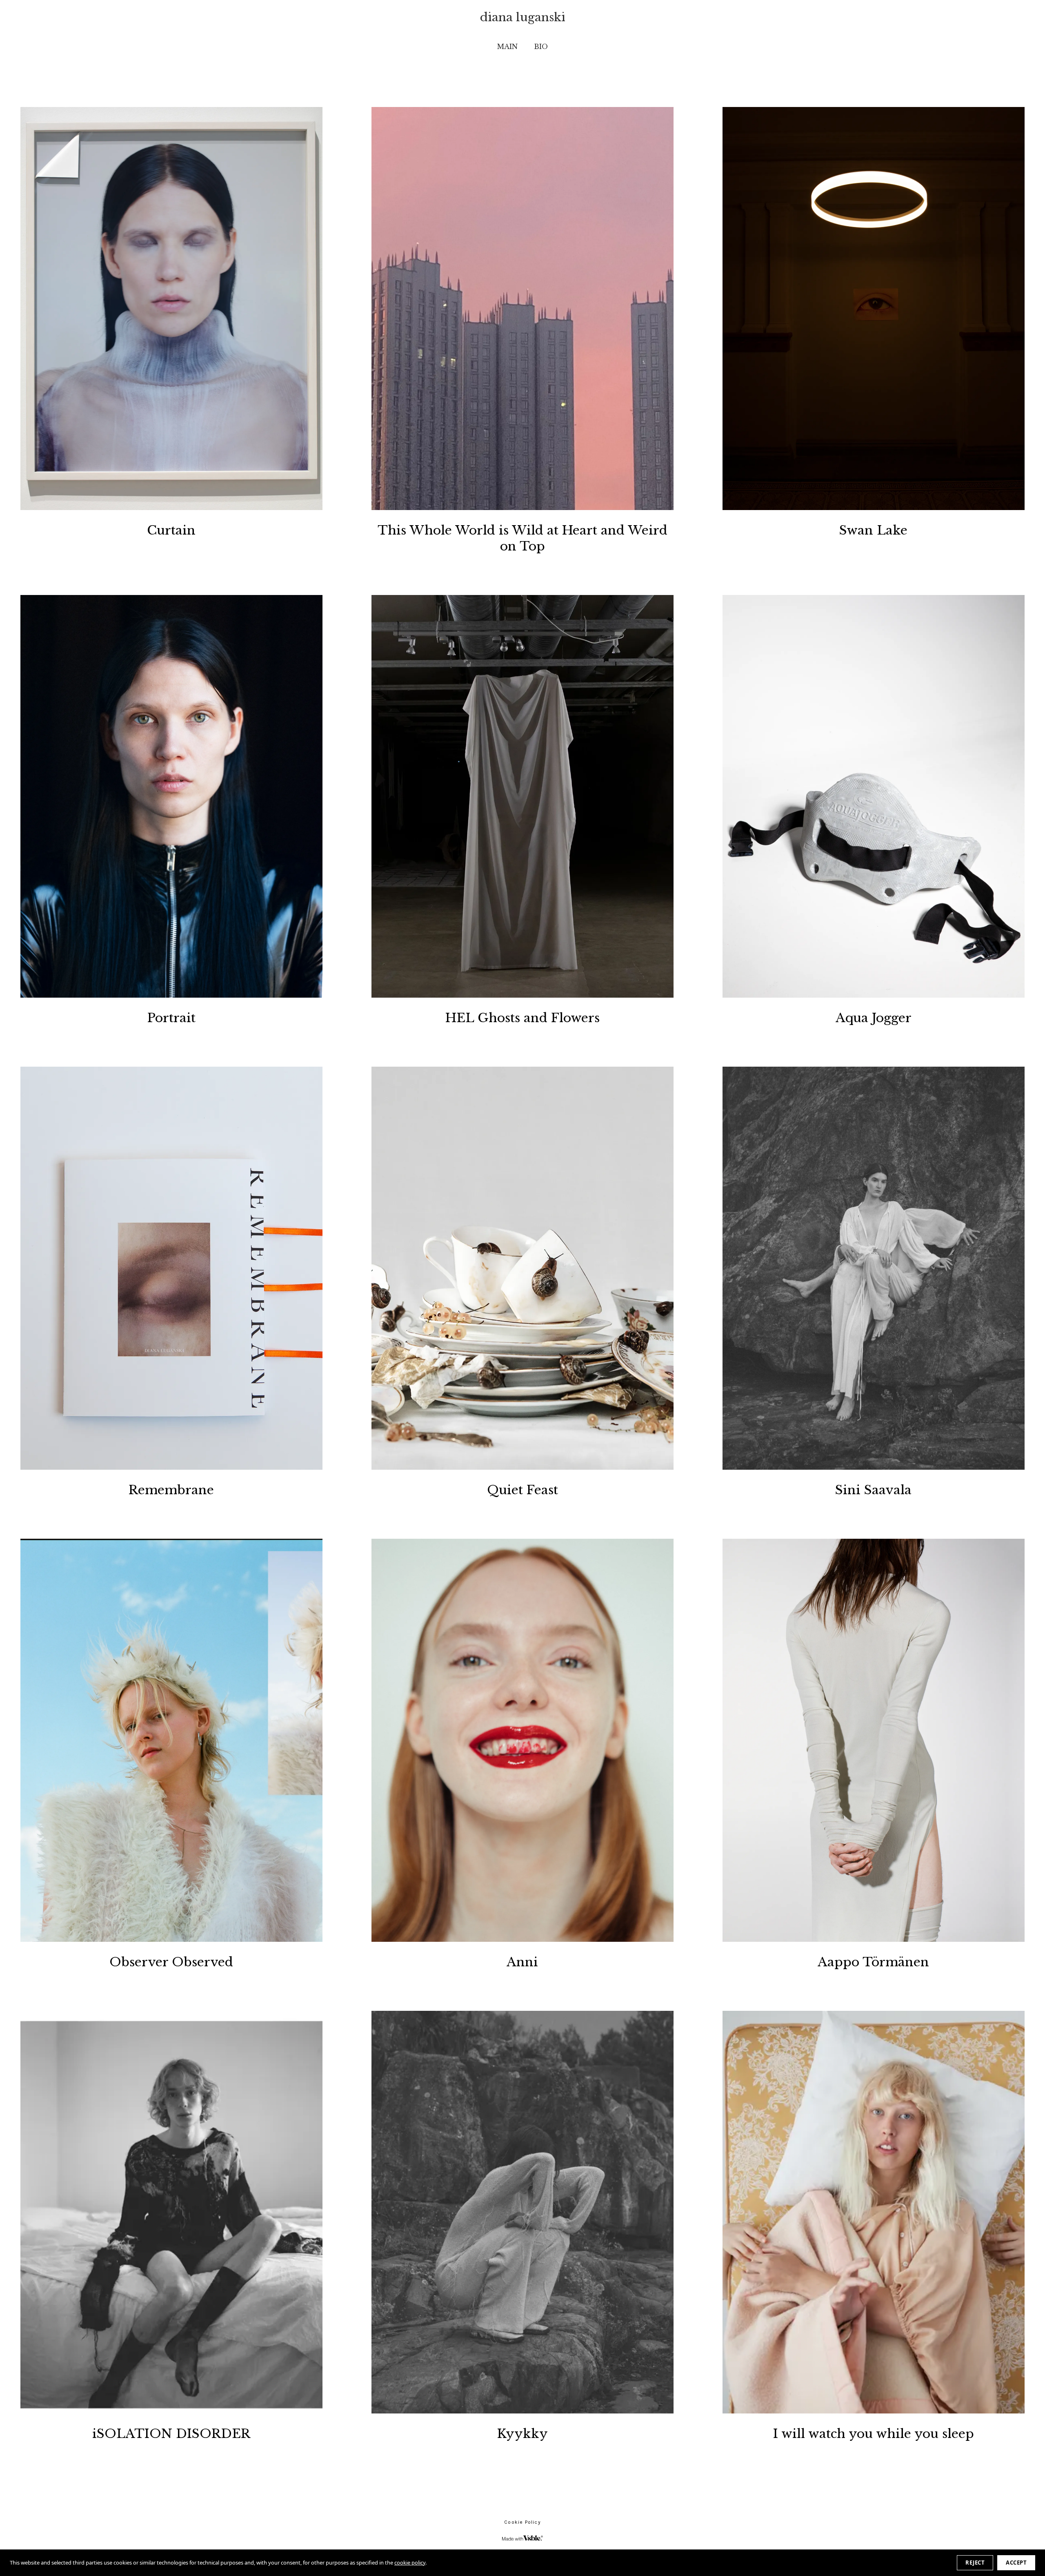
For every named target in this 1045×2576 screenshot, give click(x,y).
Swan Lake (873, 530)
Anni (522, 1962)
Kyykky (522, 2434)
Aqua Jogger (874, 1018)
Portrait (171, 1018)
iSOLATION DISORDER (171, 2434)
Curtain (171, 530)
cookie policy (410, 2563)
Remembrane (171, 1490)
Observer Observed (171, 1962)
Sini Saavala (873, 1490)
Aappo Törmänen (873, 1962)
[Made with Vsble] (522, 2538)
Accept (1016, 2563)
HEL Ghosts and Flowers (522, 1018)
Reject (975, 2563)
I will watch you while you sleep (874, 2434)
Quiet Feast (522, 1490)
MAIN (507, 47)
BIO (541, 47)
